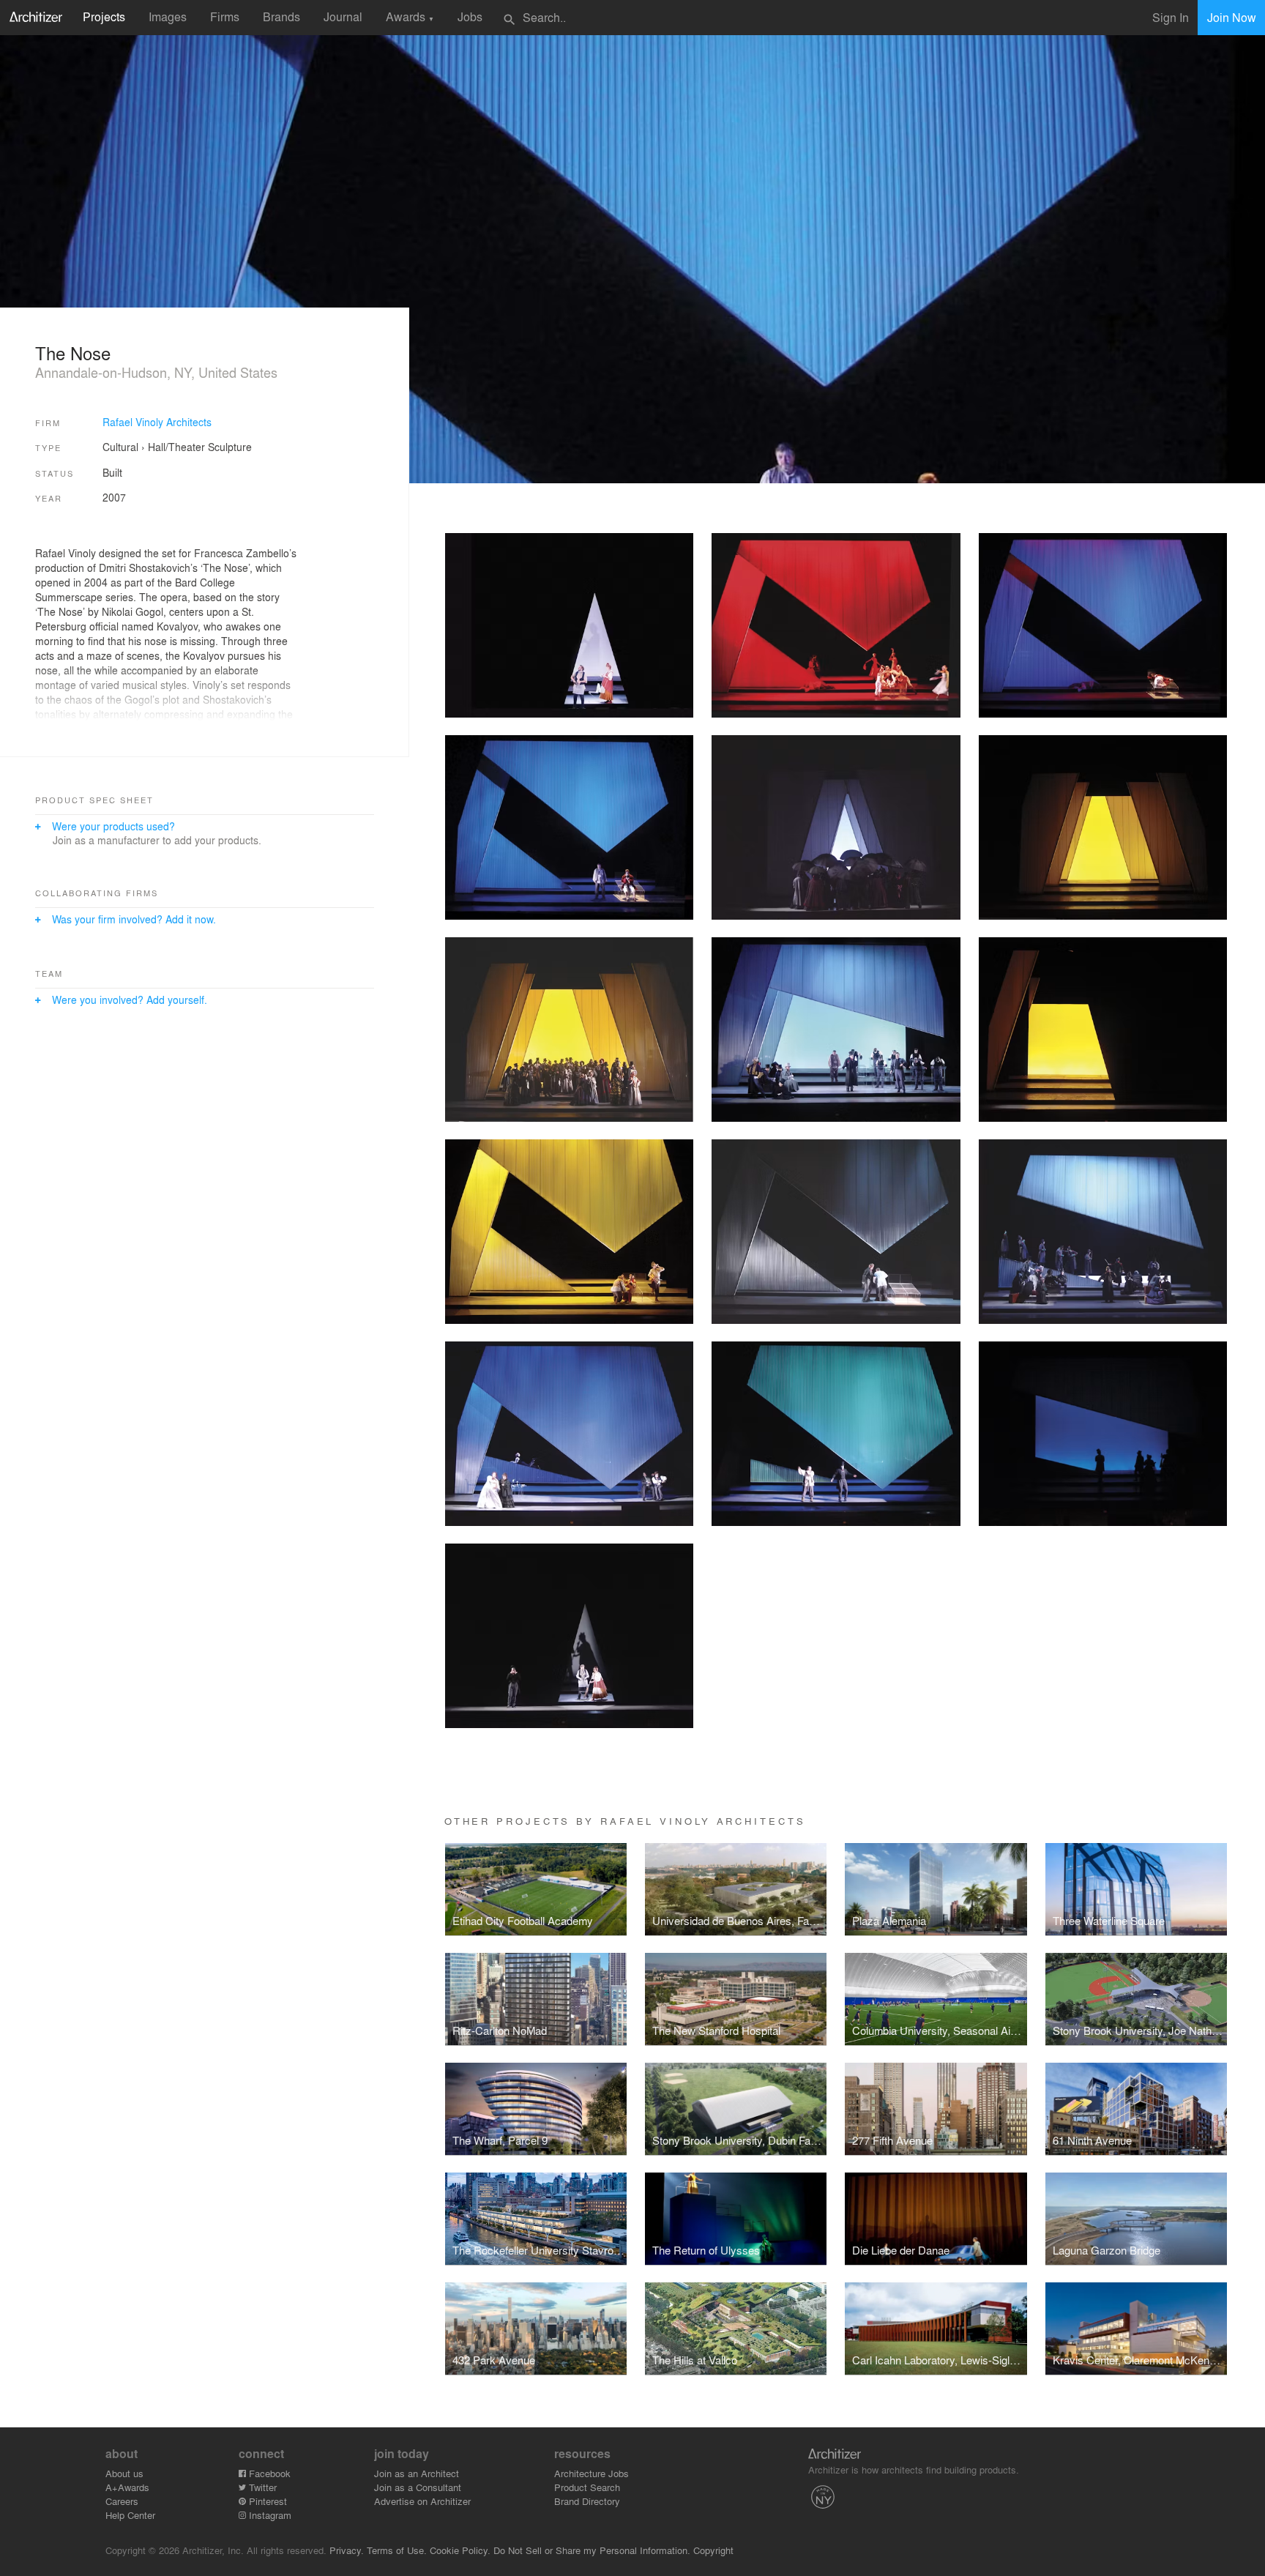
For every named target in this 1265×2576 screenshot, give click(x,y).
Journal (343, 16)
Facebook (268, 2473)
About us (124, 2473)
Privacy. (347, 2550)
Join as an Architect (417, 2473)
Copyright (713, 2550)
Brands (281, 16)
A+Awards (127, 2487)
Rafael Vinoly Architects (157, 422)
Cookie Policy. (460, 2550)
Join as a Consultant (418, 2487)
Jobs (470, 16)
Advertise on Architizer (422, 2501)
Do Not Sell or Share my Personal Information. (592, 2550)
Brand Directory (587, 2501)
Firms (225, 16)
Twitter (261, 2487)
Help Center (130, 2515)
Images (168, 16)
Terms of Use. (397, 2550)
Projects (104, 16)
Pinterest (266, 2501)
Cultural (120, 447)
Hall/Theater (176, 447)
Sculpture (230, 447)
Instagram (269, 2515)
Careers (122, 2501)
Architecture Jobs (592, 2473)
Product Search (587, 2487)
